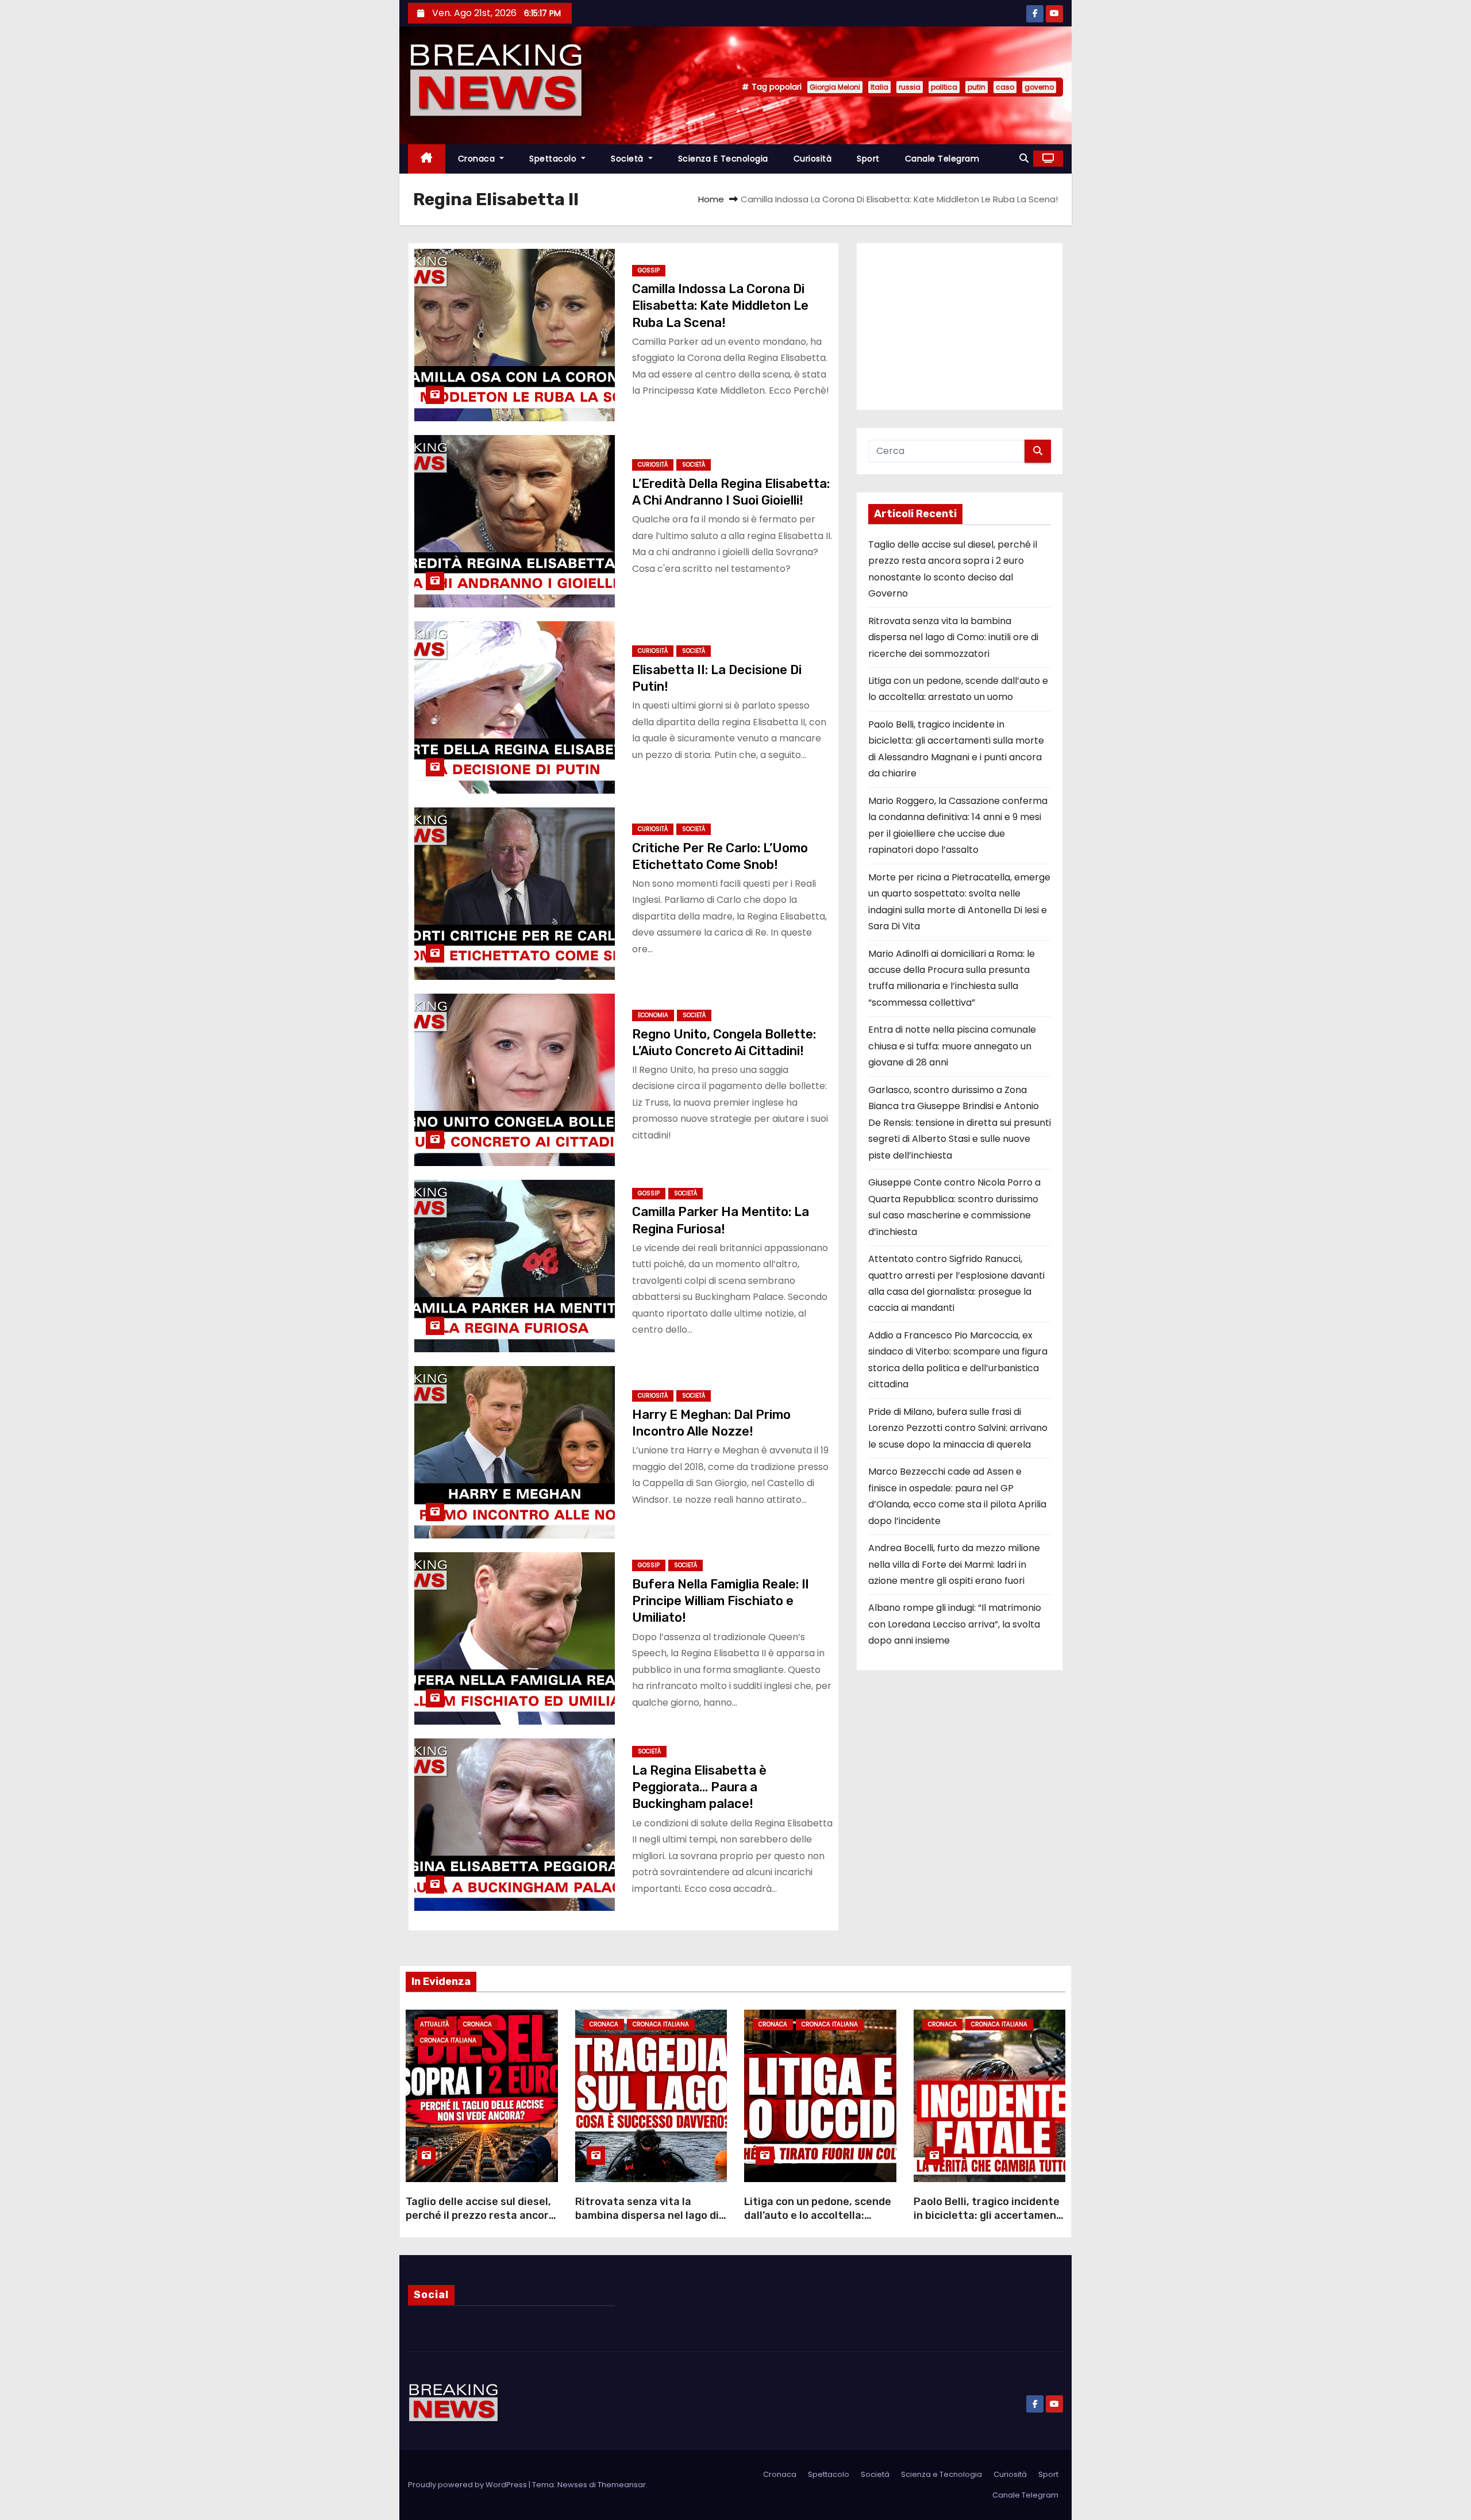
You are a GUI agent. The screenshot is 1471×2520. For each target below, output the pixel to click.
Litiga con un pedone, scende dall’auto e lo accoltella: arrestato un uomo (818, 2215)
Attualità (434, 2024)
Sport (868, 159)
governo (1039, 87)
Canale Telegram (942, 159)
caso (1005, 87)
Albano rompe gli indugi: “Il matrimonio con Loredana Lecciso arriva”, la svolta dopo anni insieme (955, 1624)
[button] (1024, 158)
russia (910, 87)
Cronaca (478, 159)
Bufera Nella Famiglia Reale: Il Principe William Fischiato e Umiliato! (720, 1601)
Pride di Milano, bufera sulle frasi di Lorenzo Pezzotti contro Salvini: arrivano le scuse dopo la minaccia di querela (958, 1428)
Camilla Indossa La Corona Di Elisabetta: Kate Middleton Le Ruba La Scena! (720, 306)
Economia (653, 1015)
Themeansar (622, 2485)
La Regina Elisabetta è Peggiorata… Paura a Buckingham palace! (699, 1787)
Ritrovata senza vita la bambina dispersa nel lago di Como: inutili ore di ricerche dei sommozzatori (953, 637)
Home (711, 199)
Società (628, 159)
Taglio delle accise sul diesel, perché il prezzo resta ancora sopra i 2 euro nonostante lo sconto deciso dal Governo (480, 2222)
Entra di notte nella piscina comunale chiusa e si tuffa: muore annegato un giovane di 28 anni (952, 1046)
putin (977, 87)
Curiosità (813, 159)
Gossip (649, 270)
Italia (879, 87)
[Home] (427, 159)
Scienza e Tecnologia (723, 159)
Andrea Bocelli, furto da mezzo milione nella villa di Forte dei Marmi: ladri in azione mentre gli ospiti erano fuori (954, 1564)
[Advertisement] (960, 326)
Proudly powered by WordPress (468, 2485)
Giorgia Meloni (835, 87)
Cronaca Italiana (448, 2040)
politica (944, 87)
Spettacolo (554, 159)
